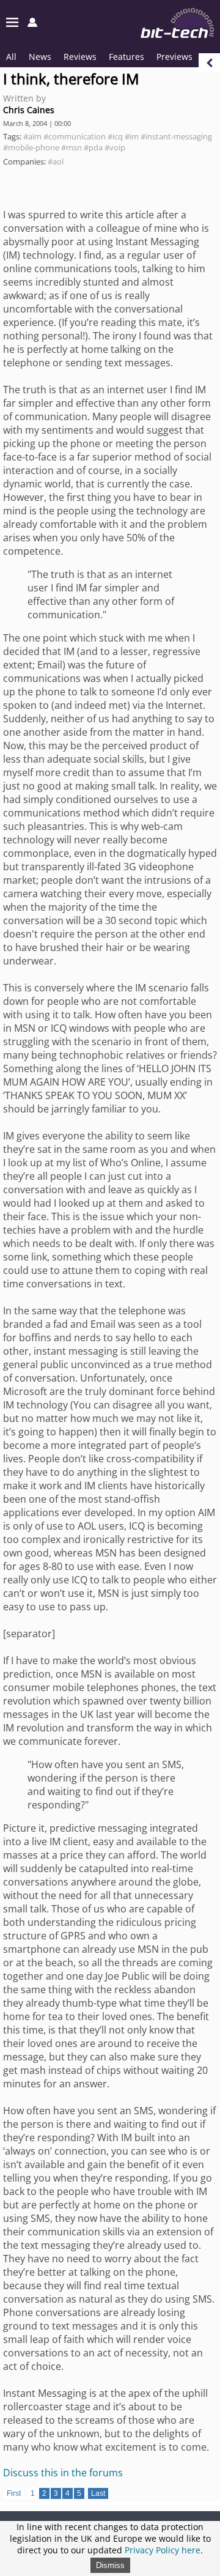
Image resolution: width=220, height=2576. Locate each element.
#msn (71, 147)
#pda (93, 147)
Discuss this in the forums (63, 2473)
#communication (75, 136)
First (14, 2493)
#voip (115, 147)
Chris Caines (29, 110)
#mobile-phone (31, 147)
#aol (56, 161)
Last (98, 2493)
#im (132, 136)
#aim (32, 136)
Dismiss (110, 2565)
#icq (115, 136)
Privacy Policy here (163, 2550)
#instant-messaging (176, 136)
